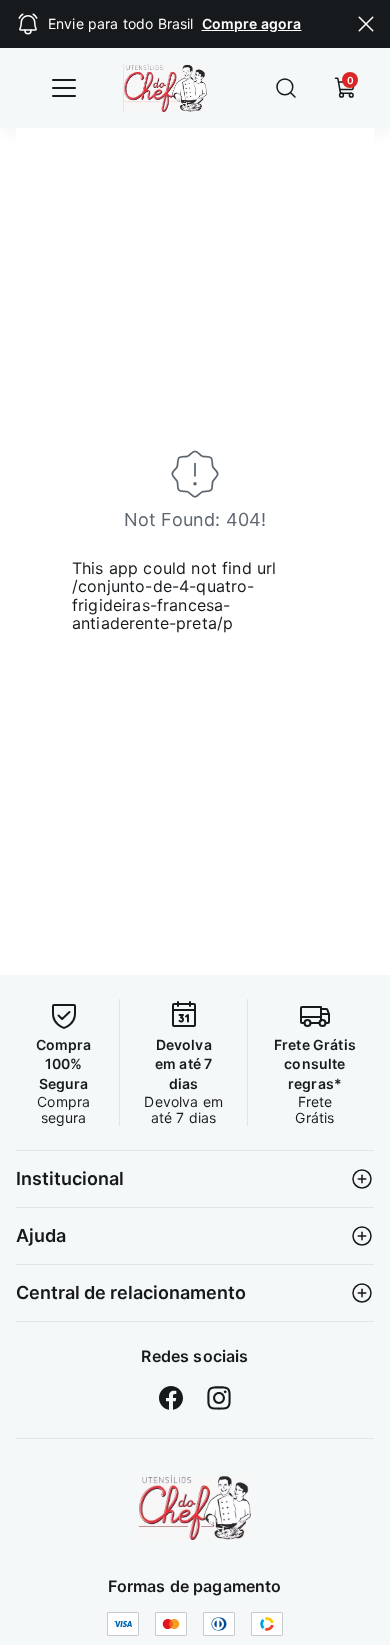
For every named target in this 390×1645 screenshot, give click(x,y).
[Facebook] (171, 1398)
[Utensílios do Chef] (195, 1507)
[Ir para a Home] (179, 88)
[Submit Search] (286, 88)
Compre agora (252, 23)
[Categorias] (64, 88)
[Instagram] (219, 1398)
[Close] (366, 24)
